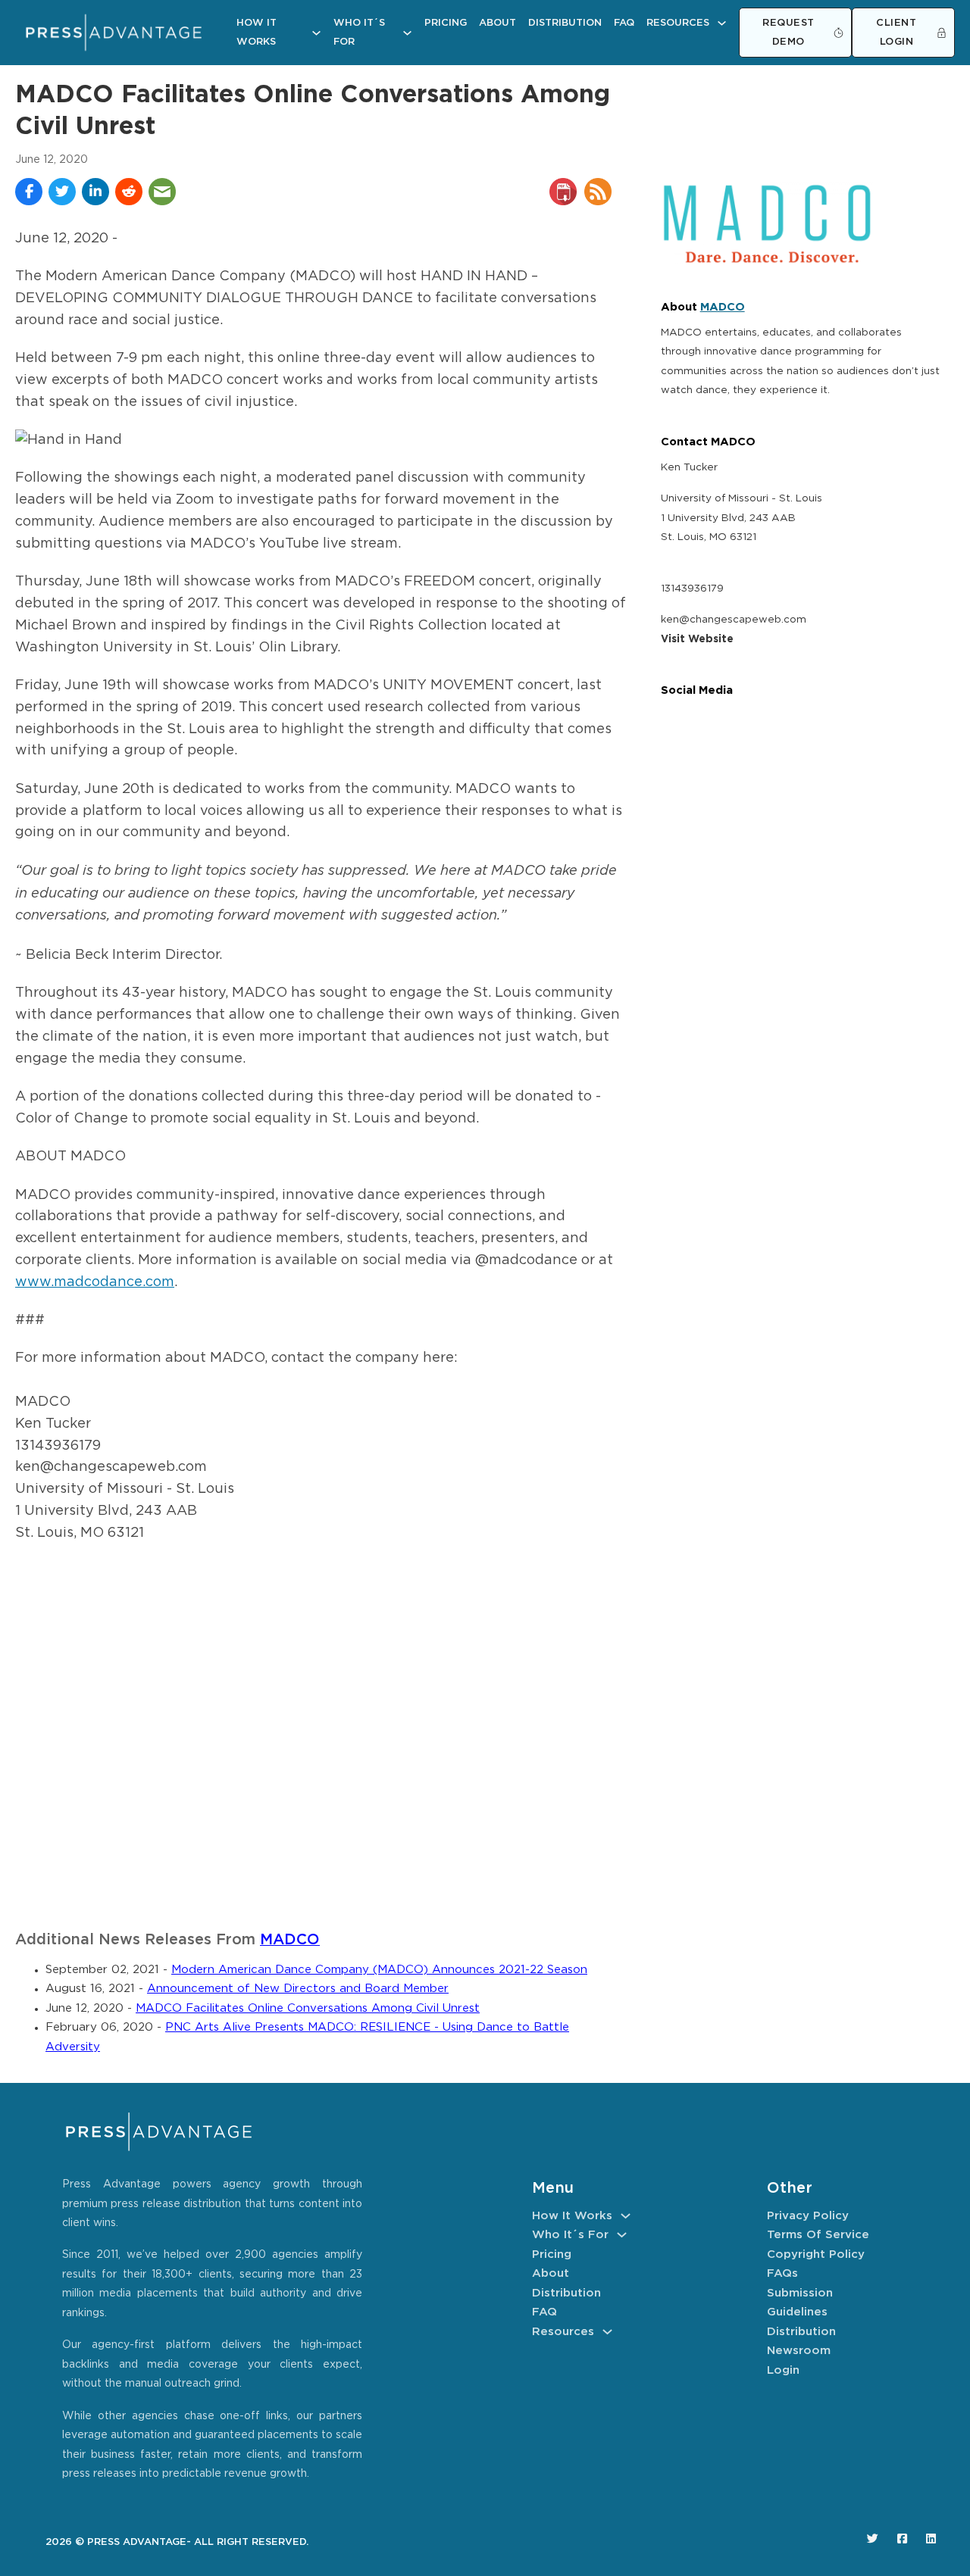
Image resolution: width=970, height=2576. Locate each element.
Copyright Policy (816, 2254)
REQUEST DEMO (789, 33)
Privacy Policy (808, 2216)
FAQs (782, 2273)
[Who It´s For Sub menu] (407, 33)
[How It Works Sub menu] (316, 33)
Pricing (446, 23)
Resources (678, 23)
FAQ (624, 23)
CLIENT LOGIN (896, 33)
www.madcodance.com (95, 1282)
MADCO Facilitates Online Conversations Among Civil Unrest (308, 2008)
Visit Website (697, 639)
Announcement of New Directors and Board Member (298, 1989)
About (498, 23)
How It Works (257, 33)
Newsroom (799, 2351)
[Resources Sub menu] (722, 23)
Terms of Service (818, 2235)
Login (783, 2370)
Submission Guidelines (800, 2303)
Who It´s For (359, 33)
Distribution (565, 23)
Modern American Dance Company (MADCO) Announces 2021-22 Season (379, 1970)
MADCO (290, 1940)
